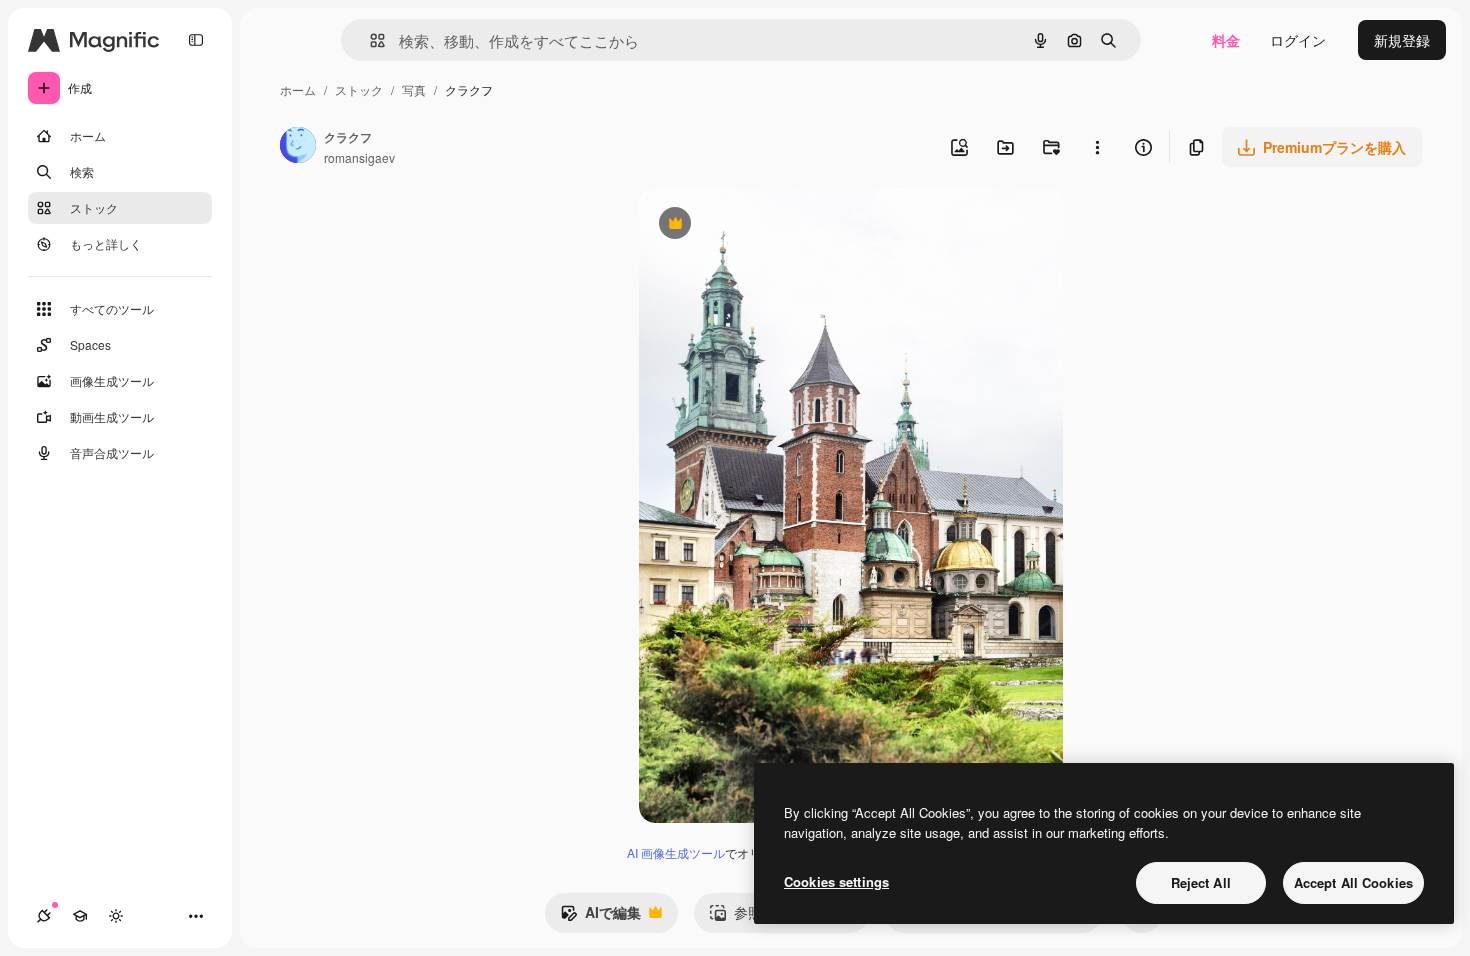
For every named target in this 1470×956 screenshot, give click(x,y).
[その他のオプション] (1097, 147)
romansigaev (359, 157)
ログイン (1298, 40)
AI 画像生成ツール (676, 852)
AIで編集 (600, 917)
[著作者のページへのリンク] (298, 147)
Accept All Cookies (1353, 882)
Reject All (1201, 882)
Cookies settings (836, 881)
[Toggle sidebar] (196, 40)
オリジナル (776, 225)
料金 (1226, 40)
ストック (359, 89)
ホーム (298, 89)
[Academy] (80, 916)
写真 (414, 89)
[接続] (44, 916)
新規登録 (1402, 40)
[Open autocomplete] (369, 40)
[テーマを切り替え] (116, 916)
